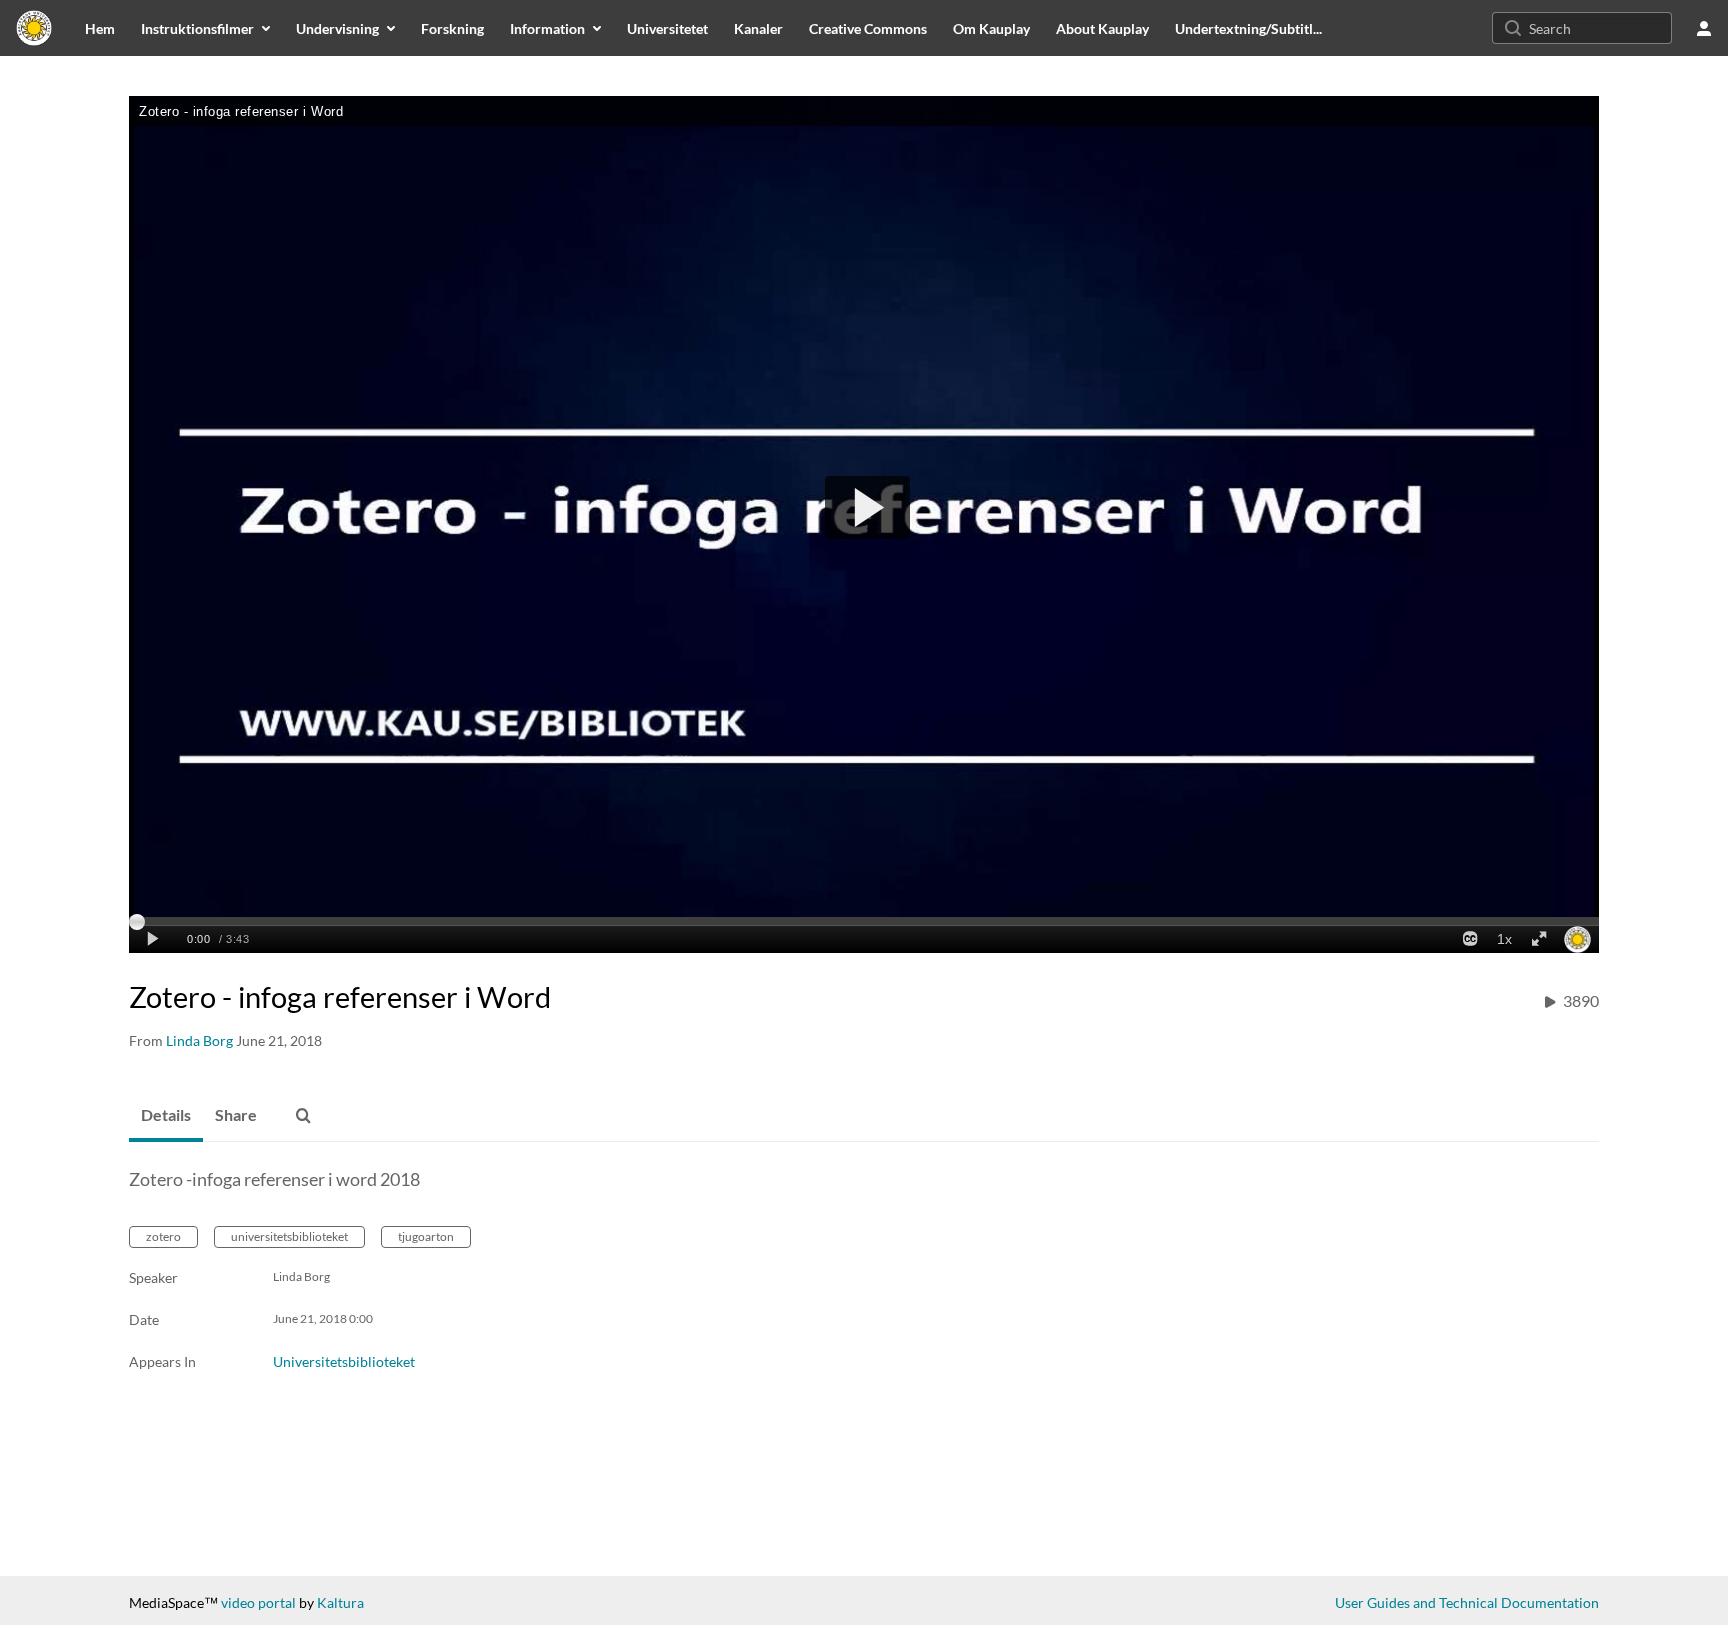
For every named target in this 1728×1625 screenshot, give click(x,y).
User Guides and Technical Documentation (1467, 1602)
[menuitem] (100, 28)
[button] (303, 1116)
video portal (258, 1602)
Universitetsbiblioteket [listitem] (344, 1361)
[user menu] (1704, 28)
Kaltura (340, 1602)
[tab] (166, 1116)
